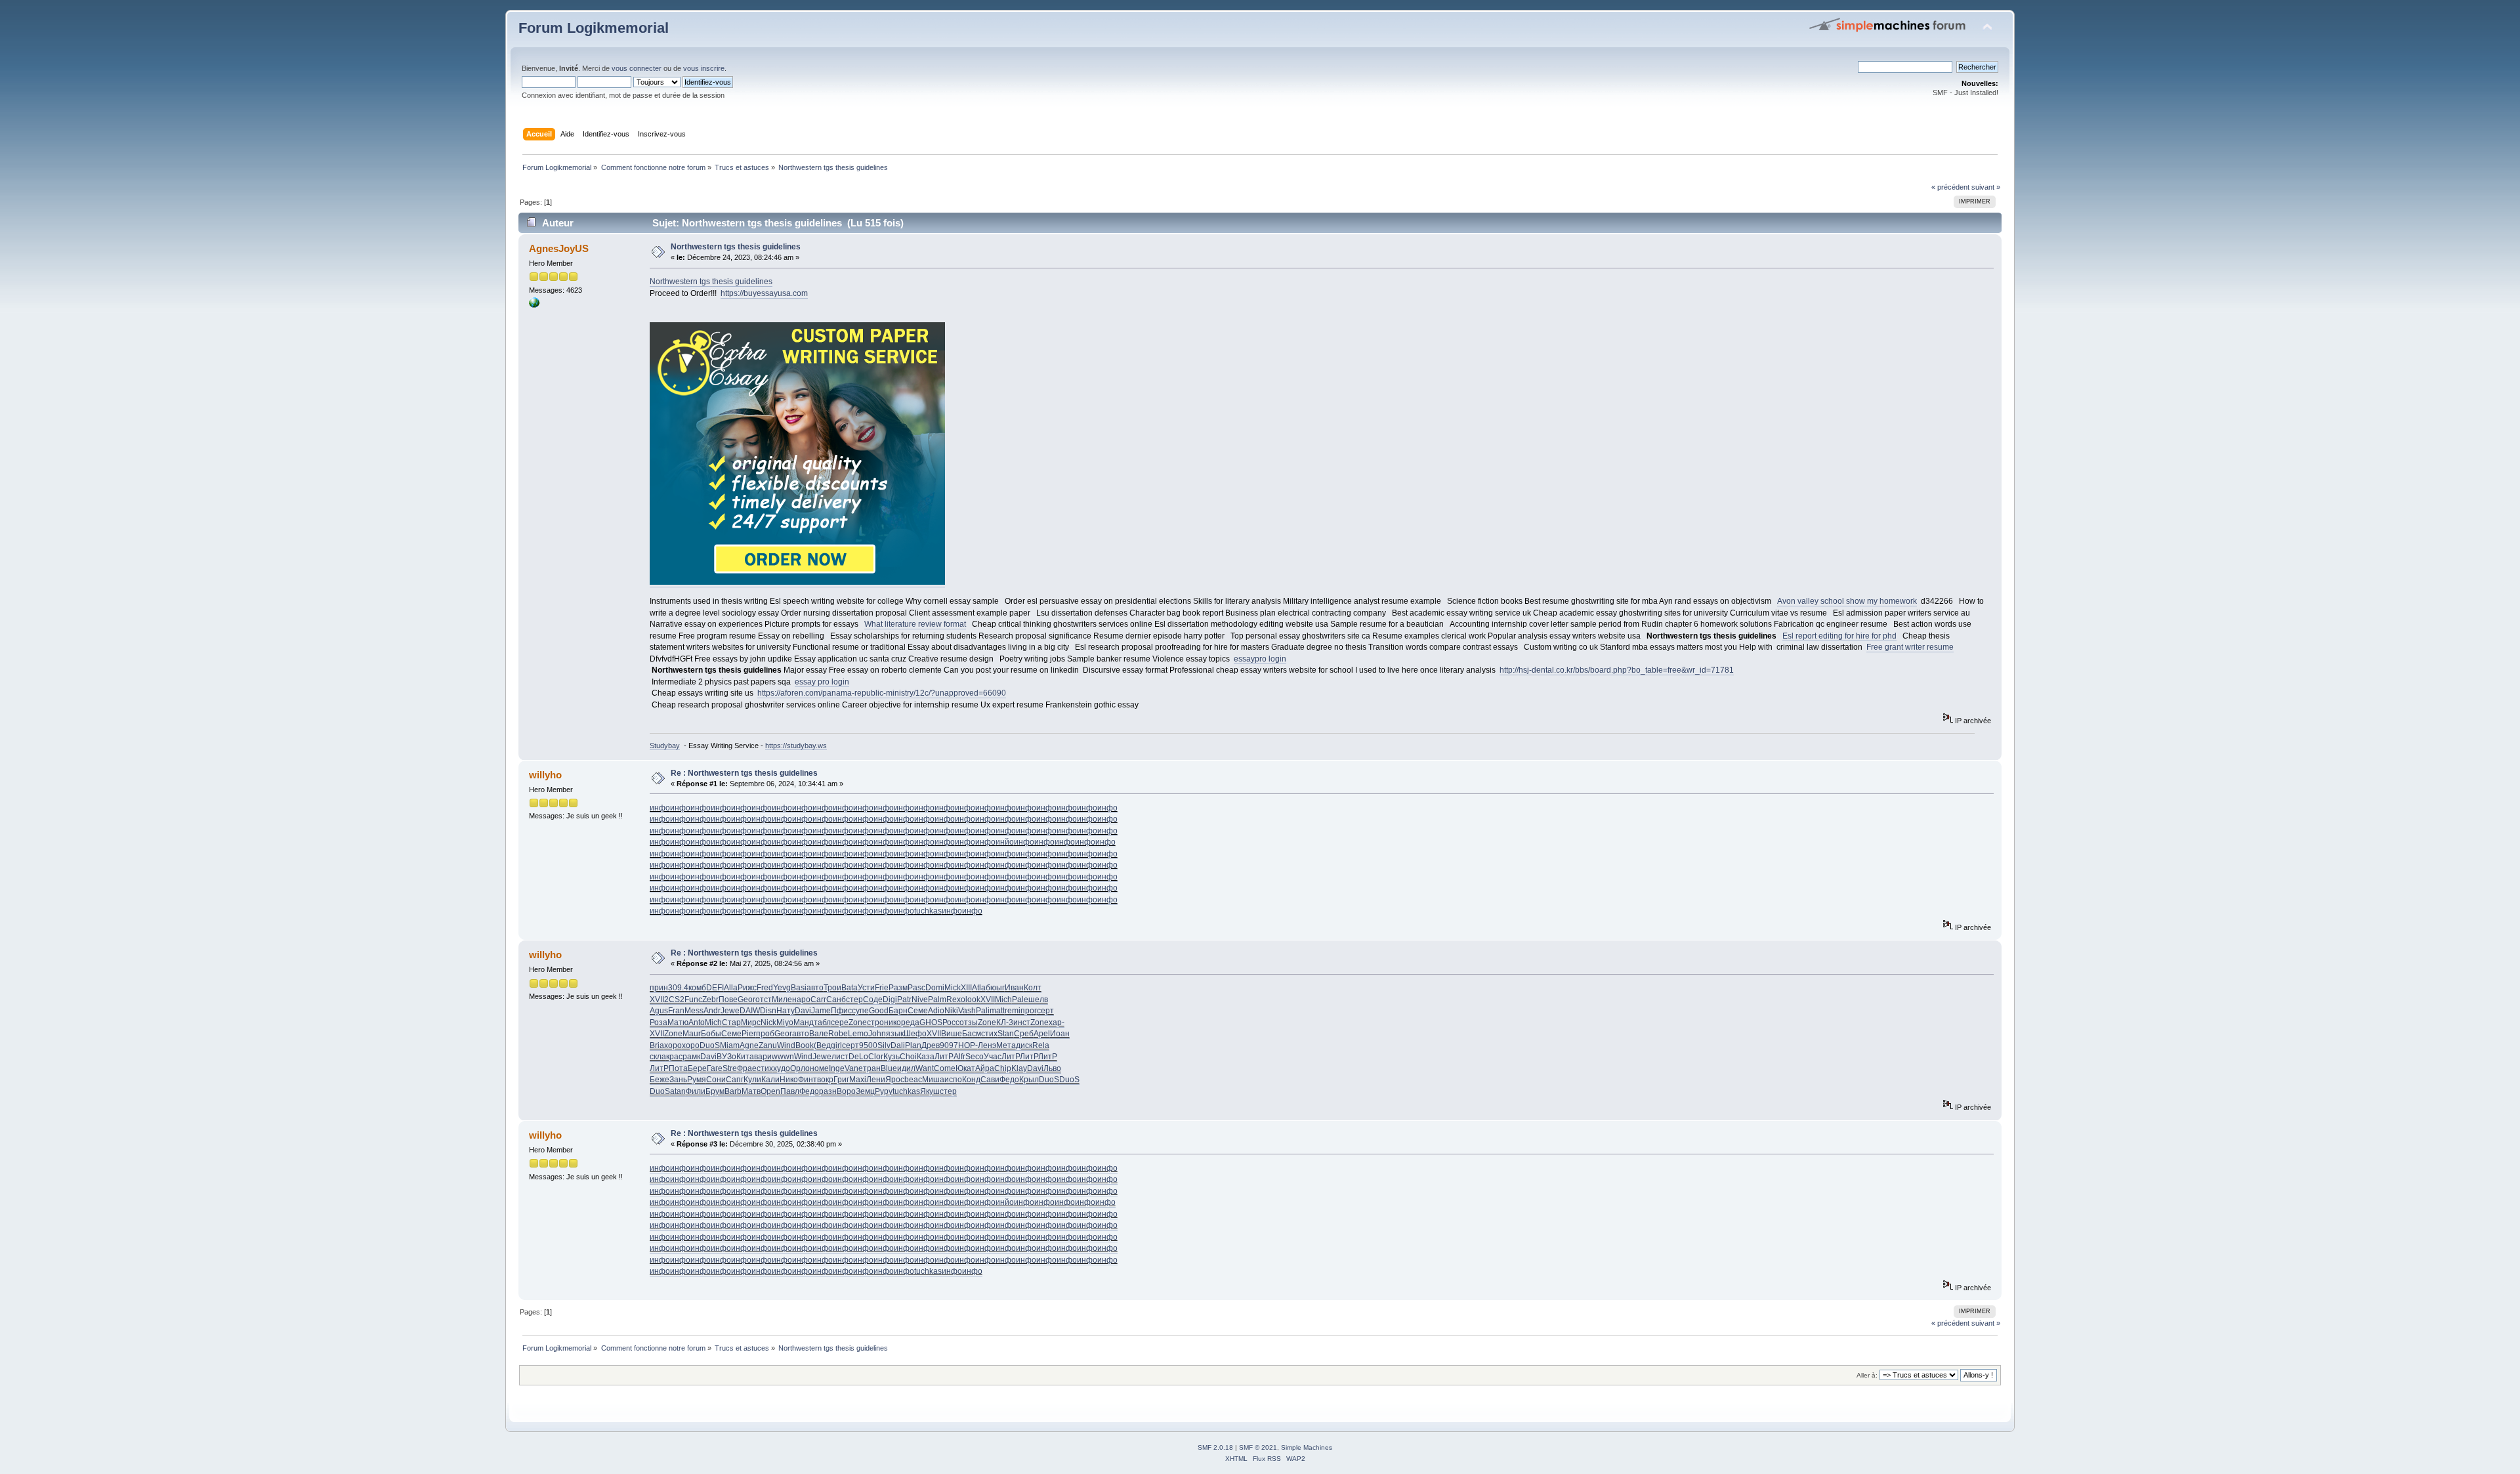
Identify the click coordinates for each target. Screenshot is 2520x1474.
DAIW (750, 1011)
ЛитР (944, 1057)
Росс (951, 1022)
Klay (1019, 1068)
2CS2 (674, 1000)
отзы (969, 1022)
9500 (868, 1045)
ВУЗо (726, 1057)
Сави (990, 1080)
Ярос (895, 1080)
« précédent (1950, 187)
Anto (697, 1022)
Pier (749, 1034)
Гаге (715, 1068)
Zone (858, 1022)
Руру (884, 1091)
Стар (731, 1022)
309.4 (678, 988)
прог (1029, 1011)
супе (860, 1011)
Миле (782, 1000)
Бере (697, 1068)
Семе (918, 1011)
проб (765, 1034)
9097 (949, 1045)
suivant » (1986, 187)
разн (828, 1091)
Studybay (665, 746)
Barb (733, 1091)
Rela (1041, 1045)
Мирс (751, 1022)
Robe (838, 1034)
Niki (951, 1011)
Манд (804, 1022)
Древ (931, 1045)
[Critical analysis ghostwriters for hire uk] (534, 305)
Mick (953, 988)
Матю (678, 1022)
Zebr (710, 1000)
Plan (913, 1045)
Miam (730, 1045)
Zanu (768, 1045)
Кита (745, 1057)
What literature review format (915, 624)
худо (782, 1068)
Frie (882, 988)
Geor (746, 1000)
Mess (694, 1011)
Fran (676, 1011)
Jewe (730, 1011)
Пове (728, 1000)
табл (822, 1022)
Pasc (916, 988)
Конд (971, 1080)
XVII (657, 1000)
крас (674, 1057)
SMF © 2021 (1258, 1447)
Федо (1009, 1080)
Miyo (785, 1022)
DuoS (710, 1045)
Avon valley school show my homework (1847, 601)
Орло (800, 1068)
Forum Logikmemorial (594, 28)
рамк (691, 1057)
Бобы (711, 1034)
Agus (659, 1011)
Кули (752, 1080)
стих (989, 1034)
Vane (854, 1068)
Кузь (892, 1057)
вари (763, 1057)
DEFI (715, 988)
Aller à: (1867, 1375)
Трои (832, 988)
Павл (790, 1091)
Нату (786, 1011)
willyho (545, 775)
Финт (808, 1080)
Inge (837, 1068)
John (877, 1034)
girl (836, 1045)
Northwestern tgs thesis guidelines (736, 247)
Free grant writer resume (1910, 647)
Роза (659, 1022)
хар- (1057, 1022)
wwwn (783, 1057)
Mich (1003, 1000)
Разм (898, 988)
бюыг (995, 988)
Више (952, 1034)
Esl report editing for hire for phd (1839, 636)
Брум (715, 1091)
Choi (908, 1057)
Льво (1052, 1068)
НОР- (968, 1045)
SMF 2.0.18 (1215, 1447)
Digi (890, 1000)
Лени (876, 1080)
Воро (846, 1091)
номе (819, 1068)
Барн (898, 1011)
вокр (825, 1080)
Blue (889, 1068)
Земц (865, 1091)
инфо (660, 808)
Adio (936, 1011)
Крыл (1029, 1080)
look (973, 1000)
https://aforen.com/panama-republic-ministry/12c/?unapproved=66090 (882, 693)
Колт (1033, 988)
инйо (1005, 842)
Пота (678, 1068)
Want (925, 1068)
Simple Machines (1307, 1447)
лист (840, 1057)
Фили (696, 1091)
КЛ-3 (1005, 1022)
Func (693, 1000)
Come (945, 1068)
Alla (731, 988)
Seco (975, 1057)
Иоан (1060, 1034)
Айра (985, 1068)
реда (910, 1022)
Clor (876, 1057)
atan (678, 1091)
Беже (660, 1080)
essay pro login (822, 682)
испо (953, 1080)
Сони (716, 1080)
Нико (789, 1080)
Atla (979, 988)
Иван (1014, 988)
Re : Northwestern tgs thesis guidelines (744, 773)
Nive (920, 1000)
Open (770, 1091)
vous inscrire (704, 68)
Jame (821, 1011)
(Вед (822, 1045)
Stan (1006, 1034)
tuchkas (928, 911)
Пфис (841, 1011)
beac (913, 1080)
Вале (819, 1034)
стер (854, 1000)
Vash (967, 1011)
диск (1024, 1045)
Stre (730, 1068)
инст (1022, 1022)
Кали (770, 1080)
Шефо (915, 1034)
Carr (818, 1000)
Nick (768, 1022)
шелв (1038, 1000)
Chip (1003, 1068)
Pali (983, 1011)
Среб (1024, 1034)
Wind (786, 1045)
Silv (884, 1045)
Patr (904, 1000)
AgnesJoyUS (559, 248)
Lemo (858, 1034)
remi (1013, 1011)
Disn (768, 1011)
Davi (803, 1011)
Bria (657, 1045)
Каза (926, 1057)
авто (815, 988)
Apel (1042, 1034)
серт (1045, 1011)
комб (697, 988)
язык (895, 1034)
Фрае (747, 1068)
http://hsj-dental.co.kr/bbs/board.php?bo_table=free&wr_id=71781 (1617, 670)
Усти (866, 988)
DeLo (858, 1057)
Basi (799, 988)
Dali (898, 1045)
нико (892, 1022)
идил (906, 1068)
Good (879, 1011)
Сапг (735, 1080)
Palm (937, 1000)
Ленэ (987, 1045)
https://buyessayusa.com (764, 293)
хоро (673, 1045)
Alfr (959, 1057)
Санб (836, 1000)
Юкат (965, 1068)
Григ (841, 1080)
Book (805, 1045)
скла (658, 1057)
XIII (966, 988)
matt (997, 1011)
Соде (873, 1000)
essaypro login (1260, 659)
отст (764, 1000)
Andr (712, 1011)
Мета (1006, 1045)
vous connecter (637, 68)
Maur (692, 1034)
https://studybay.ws (796, 746)
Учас (993, 1057)
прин (659, 988)
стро (875, 1022)
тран (872, 1068)
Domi (935, 988)
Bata (850, 988)
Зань (678, 1080)
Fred (765, 988)
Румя (697, 1080)
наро (801, 1000)
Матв (751, 1091)
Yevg (782, 988)
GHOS (931, 1022)
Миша (933, 1080)
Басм (972, 1034)
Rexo (956, 1000)
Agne (749, 1045)
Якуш (930, 1091)
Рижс (747, 988)
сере (840, 1022)
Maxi (858, 1080)
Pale (1020, 1000)
